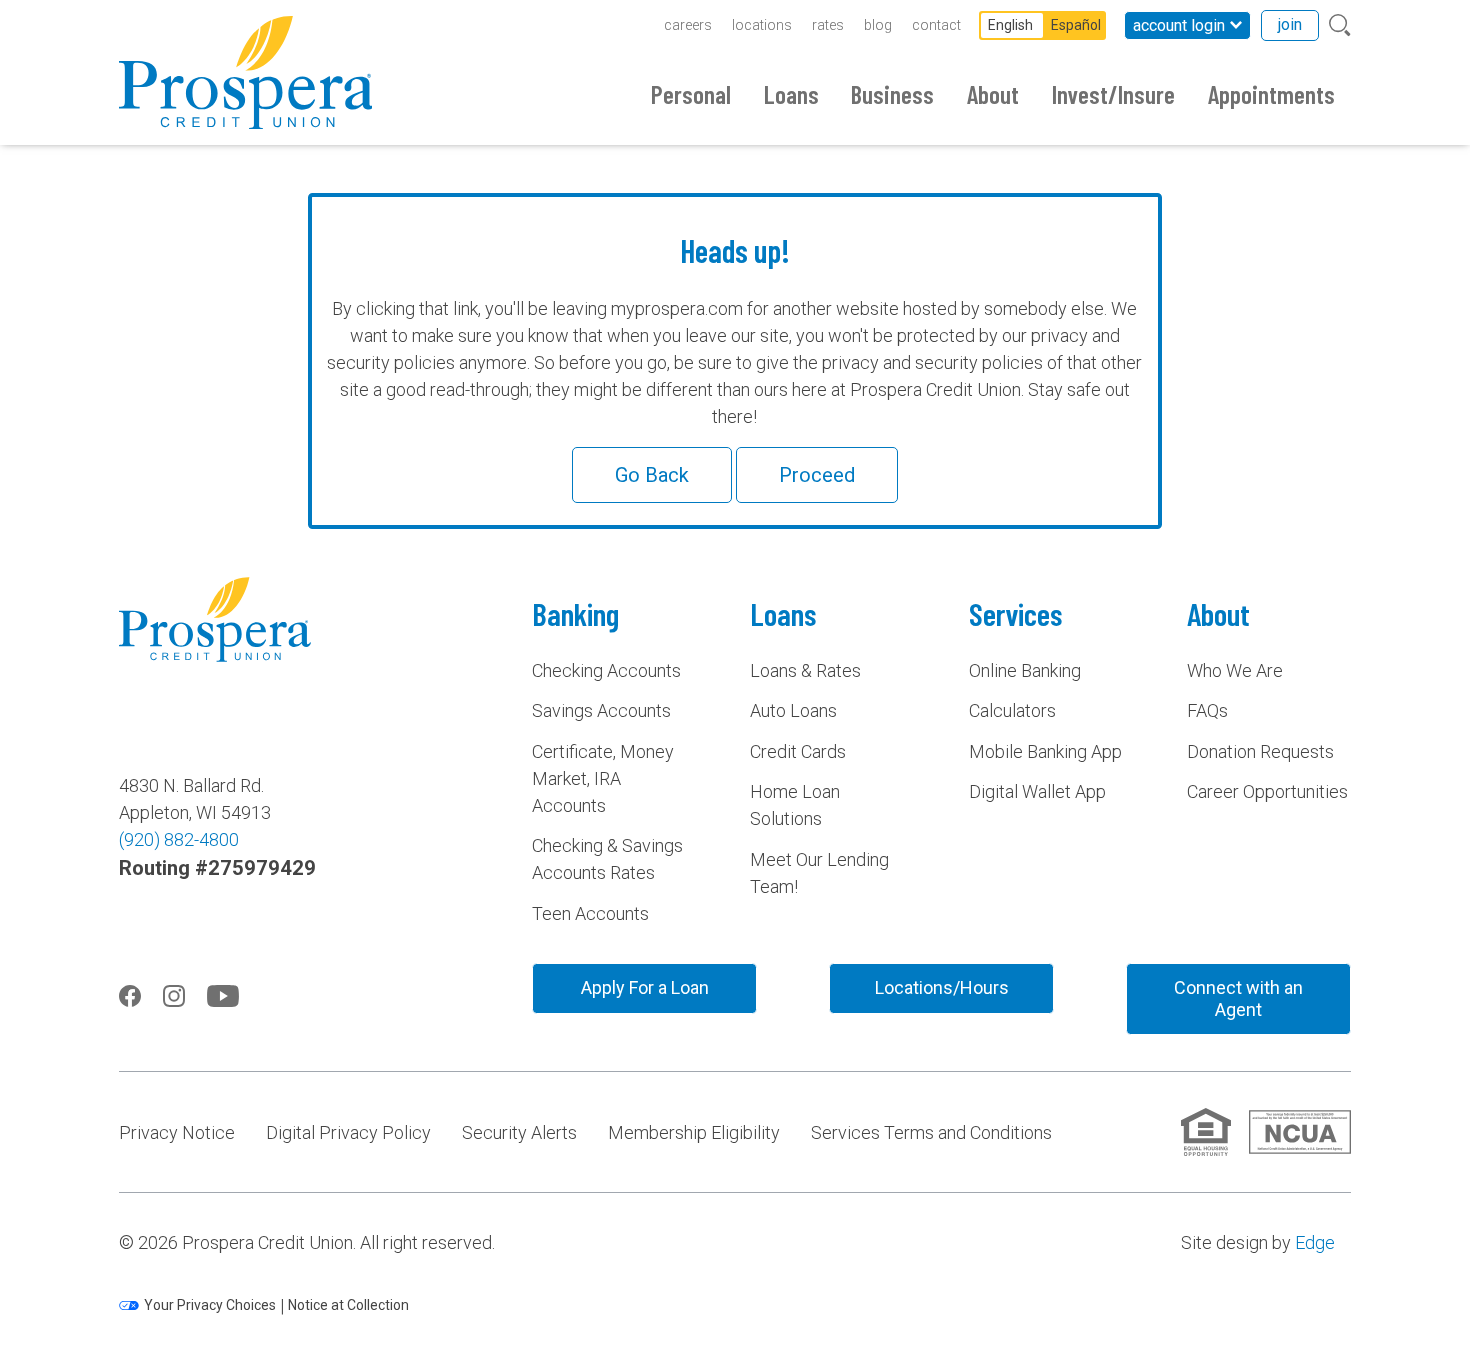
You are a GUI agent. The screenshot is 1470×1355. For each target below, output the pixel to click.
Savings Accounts (601, 710)
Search (1340, 25)
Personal (691, 94)
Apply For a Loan (645, 987)
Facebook (130, 996)
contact (936, 25)
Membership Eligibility (694, 1132)
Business (892, 94)
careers (688, 25)
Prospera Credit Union (245, 72)
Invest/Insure (1113, 94)
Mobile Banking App (1045, 751)
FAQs (1207, 710)
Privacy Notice (177, 1132)
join (1290, 24)
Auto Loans (793, 710)
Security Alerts (519, 1132)
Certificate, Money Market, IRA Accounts (603, 778)
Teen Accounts (590, 913)
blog (878, 25)
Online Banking (1025, 670)
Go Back (652, 475)
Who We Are (1235, 670)
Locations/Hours (942, 987)
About (993, 94)
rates (828, 25)
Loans (791, 94)
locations (762, 25)
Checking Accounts (606, 670)
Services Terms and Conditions (931, 1132)
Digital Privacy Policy (348, 1132)
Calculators (1012, 710)
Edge (1315, 1242)
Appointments (1271, 94)
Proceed (817, 475)
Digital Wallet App (1037, 791)
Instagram (174, 996)
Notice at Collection (348, 1305)
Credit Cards (798, 751)
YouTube (223, 996)
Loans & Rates (805, 670)
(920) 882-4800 (179, 839)
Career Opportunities (1267, 791)
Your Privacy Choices (210, 1305)
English (1010, 25)
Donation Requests (1260, 751)
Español (1076, 25)
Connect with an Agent (1238, 998)
